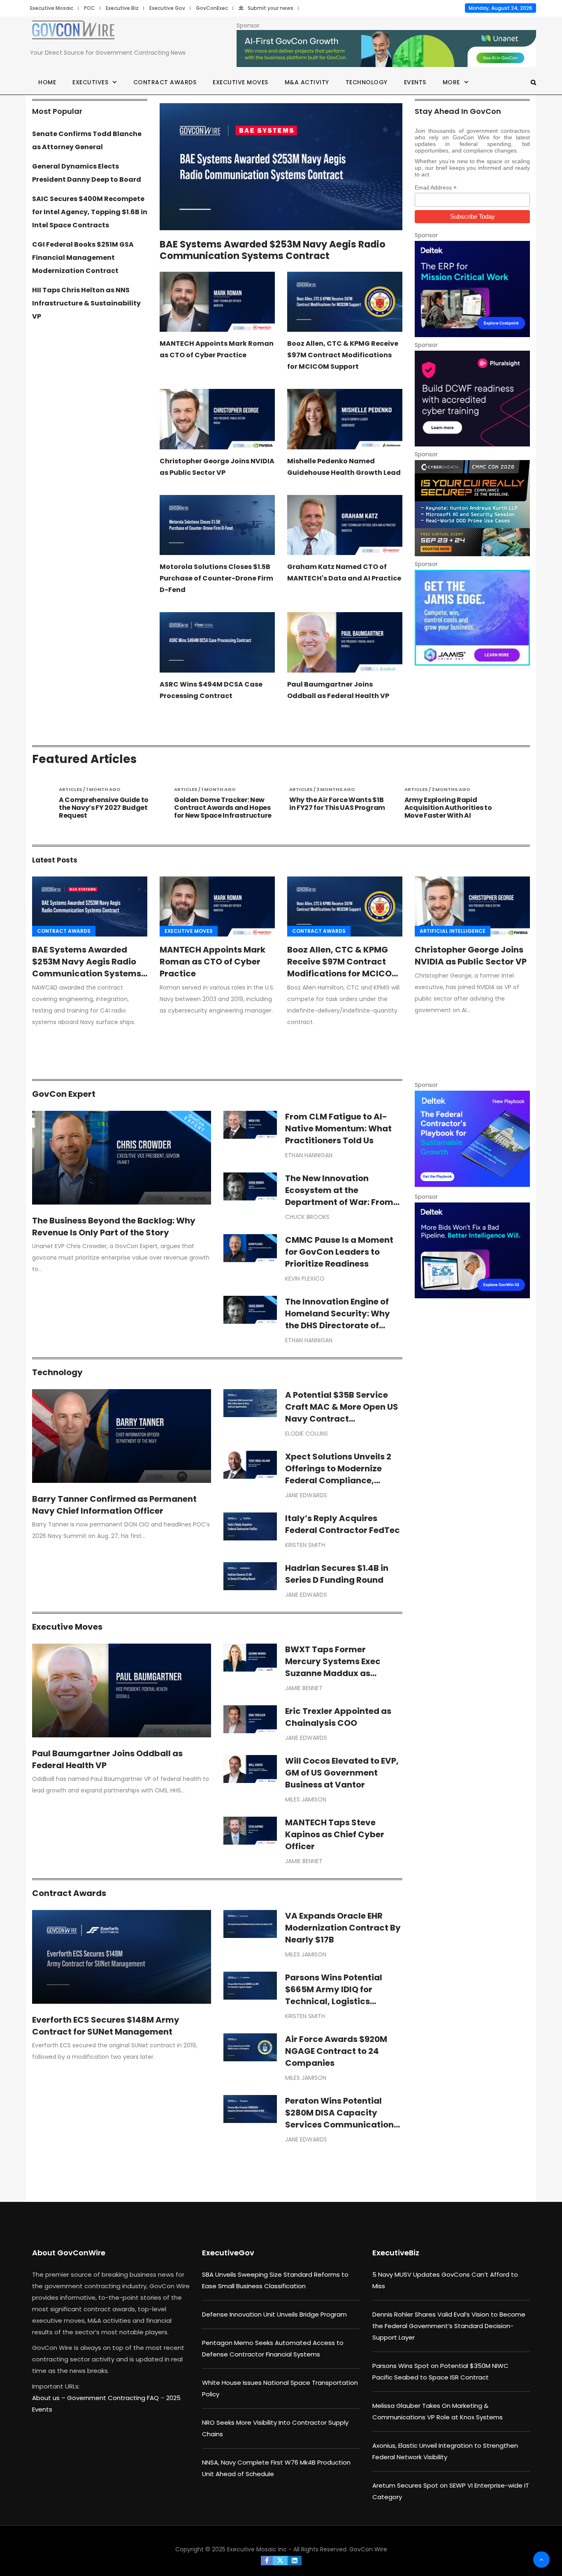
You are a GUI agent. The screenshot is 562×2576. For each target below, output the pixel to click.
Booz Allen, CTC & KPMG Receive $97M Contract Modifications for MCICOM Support (343, 355)
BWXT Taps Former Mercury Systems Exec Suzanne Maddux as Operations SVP (333, 1667)
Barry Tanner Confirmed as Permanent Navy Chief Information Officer (114, 1505)
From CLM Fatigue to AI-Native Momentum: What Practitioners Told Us (338, 1128)
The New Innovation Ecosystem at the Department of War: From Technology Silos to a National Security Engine (339, 1202)
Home (47, 82)
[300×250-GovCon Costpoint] (472, 289)
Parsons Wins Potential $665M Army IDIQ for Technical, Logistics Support (334, 1995)
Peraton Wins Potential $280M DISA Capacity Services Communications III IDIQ (342, 2119)
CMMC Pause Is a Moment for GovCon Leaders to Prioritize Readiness (339, 1252)
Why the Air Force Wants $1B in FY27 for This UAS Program (222, 804)
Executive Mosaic (52, 8)
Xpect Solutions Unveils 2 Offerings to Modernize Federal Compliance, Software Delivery (338, 1474)
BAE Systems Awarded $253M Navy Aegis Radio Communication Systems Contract (273, 250)
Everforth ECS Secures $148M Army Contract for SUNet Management (106, 2026)
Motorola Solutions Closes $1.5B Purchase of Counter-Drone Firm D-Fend (216, 578)
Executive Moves (240, 82)
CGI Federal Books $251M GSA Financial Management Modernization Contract (83, 258)
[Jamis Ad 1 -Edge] (472, 618)
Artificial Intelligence (453, 931)
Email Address (436, 188)
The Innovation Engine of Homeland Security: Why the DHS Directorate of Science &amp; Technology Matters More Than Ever (344, 1325)
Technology (367, 82)
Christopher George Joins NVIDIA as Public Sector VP (471, 956)
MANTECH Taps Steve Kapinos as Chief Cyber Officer (335, 1834)
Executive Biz (122, 8)
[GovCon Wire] (73, 31)
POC (89, 8)
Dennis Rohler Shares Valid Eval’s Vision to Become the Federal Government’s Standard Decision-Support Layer (449, 2326)
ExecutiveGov (228, 2253)
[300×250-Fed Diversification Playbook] (472, 1139)
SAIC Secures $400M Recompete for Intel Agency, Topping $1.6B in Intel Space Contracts (90, 212)
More (451, 82)
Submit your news (271, 8)
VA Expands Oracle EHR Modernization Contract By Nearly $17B (343, 1928)
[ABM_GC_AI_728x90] (386, 49)
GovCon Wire (368, 2549)
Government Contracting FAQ (114, 2398)
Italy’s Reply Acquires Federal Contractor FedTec (343, 1524)
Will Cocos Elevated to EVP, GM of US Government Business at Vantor (342, 1773)
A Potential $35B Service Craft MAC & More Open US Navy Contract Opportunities (342, 1413)
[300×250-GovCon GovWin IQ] (472, 1250)
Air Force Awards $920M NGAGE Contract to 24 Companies (336, 2051)
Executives (90, 82)
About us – (50, 2398)
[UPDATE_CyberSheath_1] (472, 508)
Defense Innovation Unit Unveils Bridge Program (274, 2314)
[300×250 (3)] (472, 399)
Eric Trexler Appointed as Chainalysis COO (338, 1717)
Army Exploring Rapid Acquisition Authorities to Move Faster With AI (333, 808)
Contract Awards (165, 82)
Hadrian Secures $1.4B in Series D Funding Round (337, 1574)
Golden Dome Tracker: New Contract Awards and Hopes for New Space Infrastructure (108, 808)
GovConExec (212, 8)
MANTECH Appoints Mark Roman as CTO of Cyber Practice (212, 962)
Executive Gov (167, 8)
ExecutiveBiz (396, 2253)
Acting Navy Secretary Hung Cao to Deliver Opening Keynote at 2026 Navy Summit (452, 812)
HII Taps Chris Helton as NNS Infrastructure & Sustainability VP (86, 303)
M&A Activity (307, 82)
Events (415, 82)
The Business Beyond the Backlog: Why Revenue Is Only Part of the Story (114, 1227)
